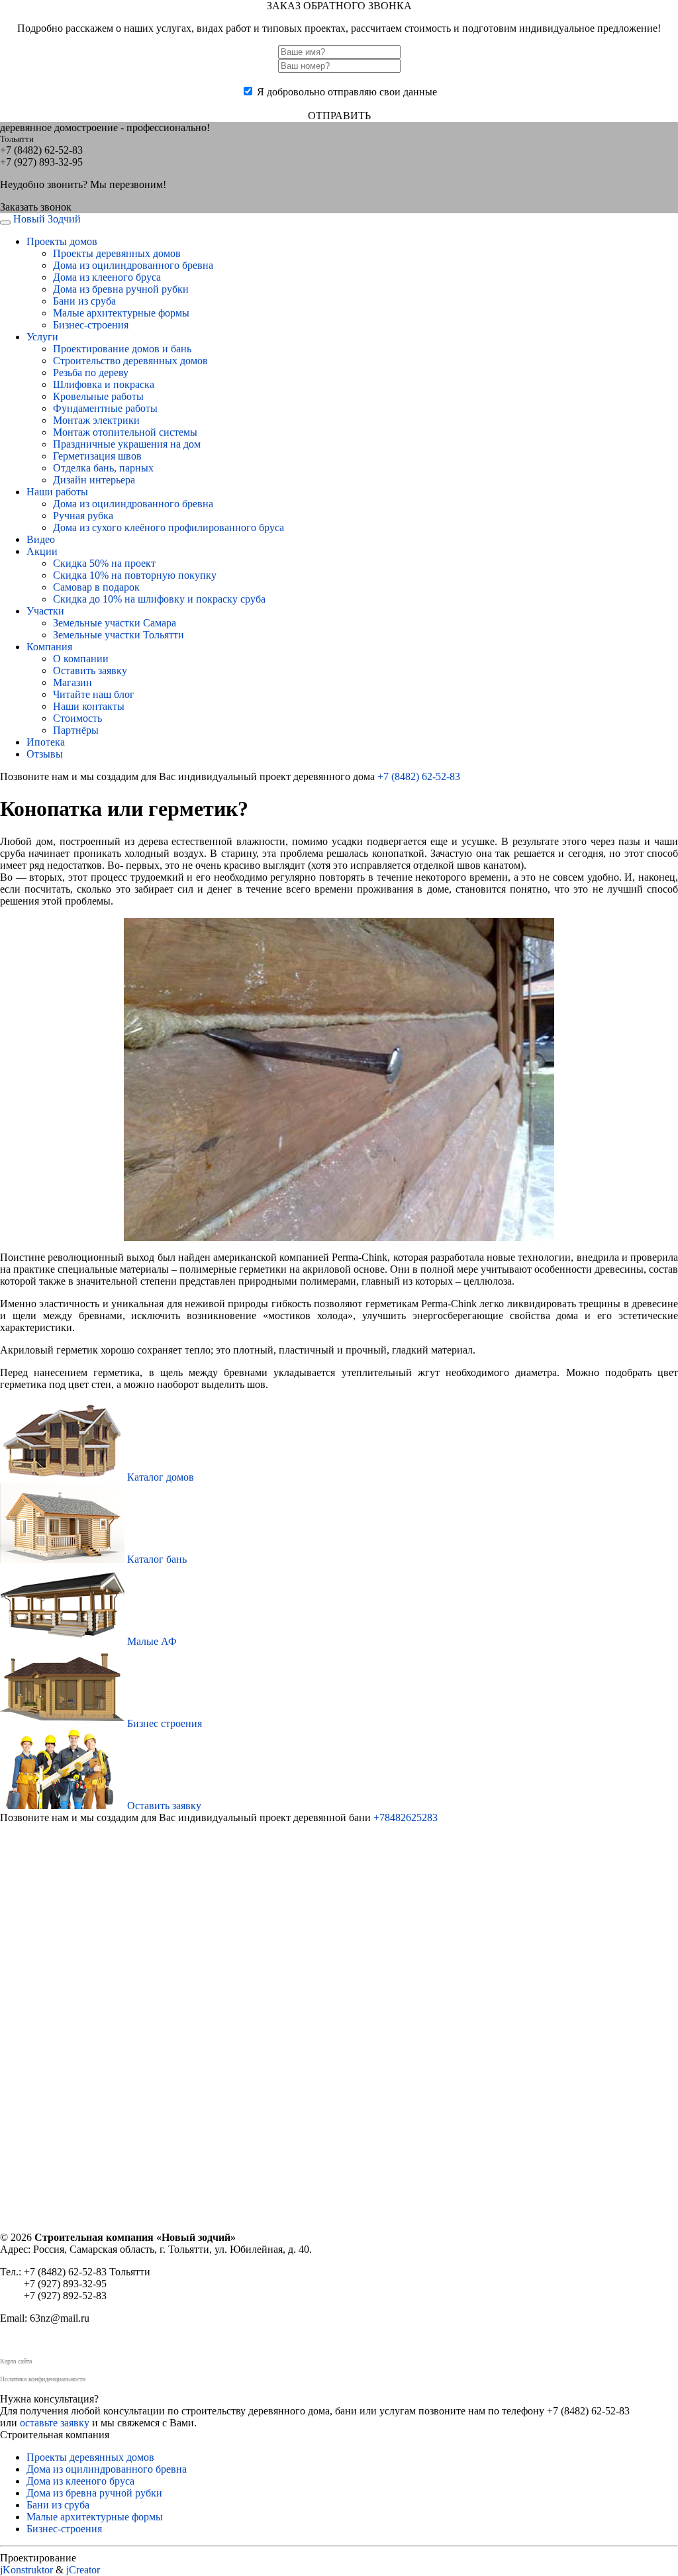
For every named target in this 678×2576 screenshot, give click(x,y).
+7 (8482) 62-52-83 (419, 776)
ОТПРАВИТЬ (339, 116)
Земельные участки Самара (115, 623)
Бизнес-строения (91, 325)
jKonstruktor (26, 2570)
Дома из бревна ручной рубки (121, 289)
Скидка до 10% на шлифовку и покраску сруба (159, 599)
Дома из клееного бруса (107, 277)
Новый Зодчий (47, 219)
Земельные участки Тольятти (119, 635)
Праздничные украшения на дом (127, 444)
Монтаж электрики (96, 420)
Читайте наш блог (94, 694)
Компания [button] (49, 647)
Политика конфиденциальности (43, 2379)
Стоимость (77, 718)
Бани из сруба (84, 301)
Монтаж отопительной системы (125, 432)
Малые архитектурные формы (121, 313)
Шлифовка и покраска (104, 384)
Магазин (73, 682)
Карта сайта (16, 2361)
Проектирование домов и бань (122, 349)
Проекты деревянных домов (117, 253)
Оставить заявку (90, 670)
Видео (41, 539)
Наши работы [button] (57, 492)
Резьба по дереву (91, 372)
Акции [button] (42, 551)
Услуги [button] (42, 337)
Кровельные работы (98, 396)
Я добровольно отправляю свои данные (347, 92)
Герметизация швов (97, 456)
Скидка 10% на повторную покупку (135, 575)
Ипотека (46, 742)
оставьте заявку (55, 2423)
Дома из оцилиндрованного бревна (133, 265)
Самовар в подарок (96, 587)
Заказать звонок (36, 207)
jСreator (83, 2570)
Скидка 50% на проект (104, 563)
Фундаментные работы (105, 408)
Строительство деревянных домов (130, 361)
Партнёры (76, 730)
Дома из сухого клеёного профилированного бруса (169, 527)
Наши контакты (89, 706)
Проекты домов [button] (62, 241)
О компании (81, 659)
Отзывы (45, 754)
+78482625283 (406, 1817)
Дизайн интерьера (94, 480)
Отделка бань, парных (103, 468)
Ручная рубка (83, 516)
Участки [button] (45, 611)
